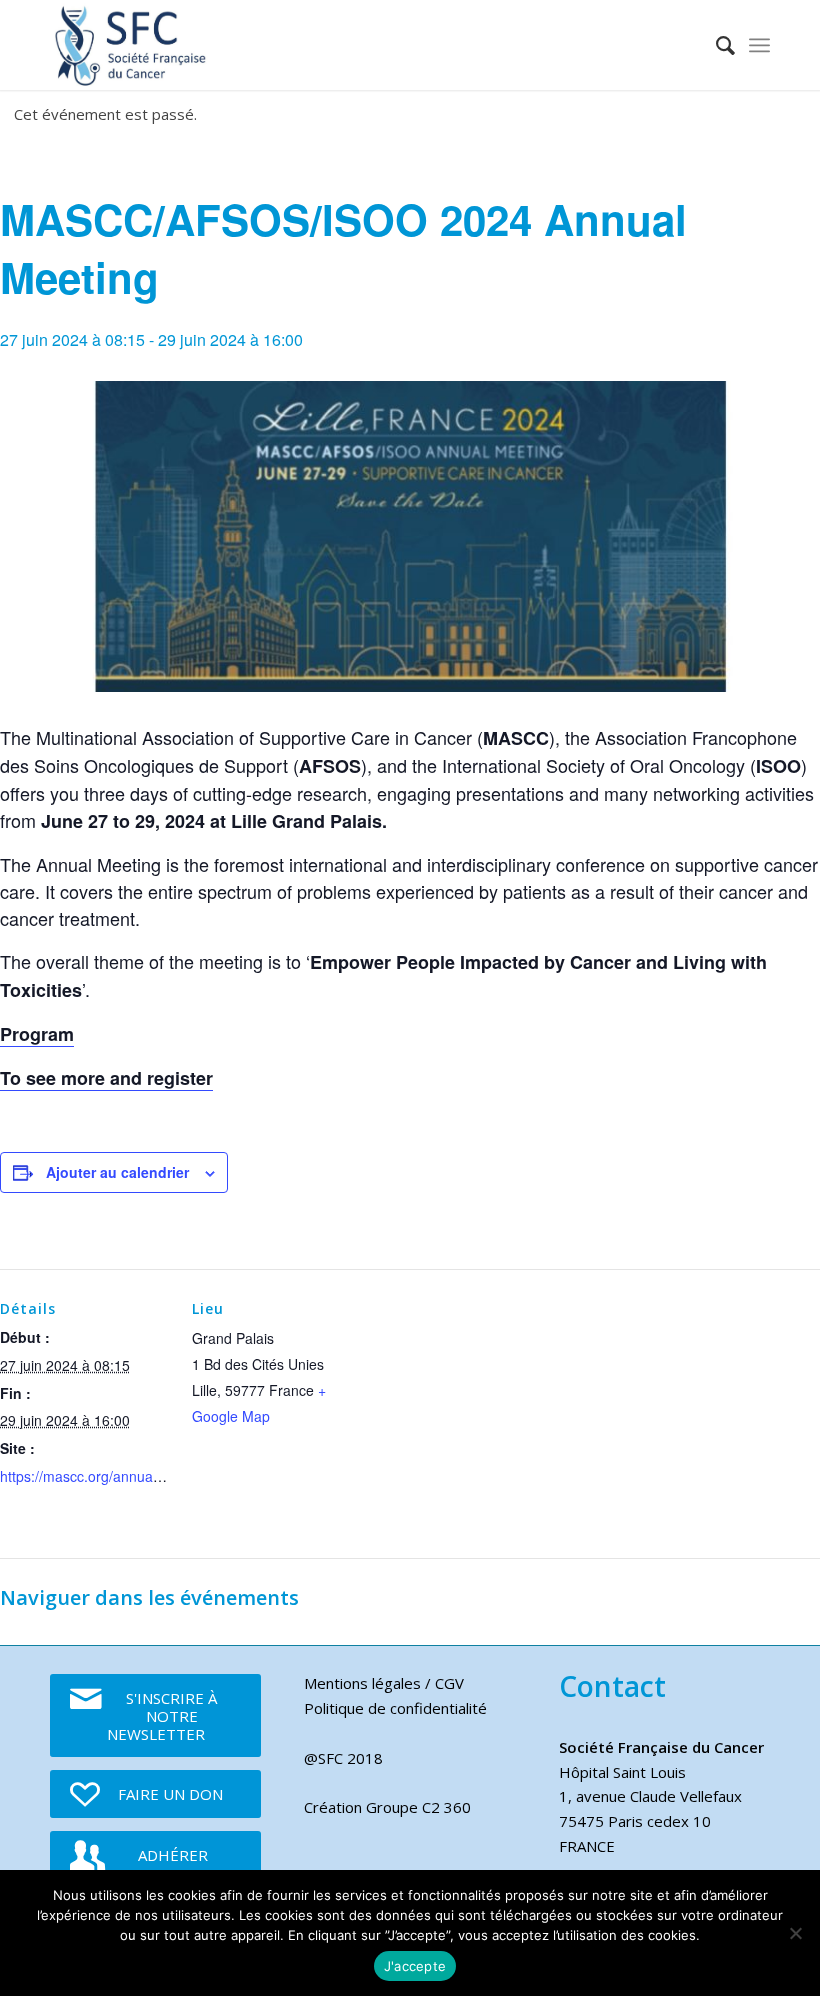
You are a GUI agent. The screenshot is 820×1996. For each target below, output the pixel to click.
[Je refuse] (795, 1933)
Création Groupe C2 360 (387, 1807)
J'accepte (415, 1966)
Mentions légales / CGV (384, 1683)
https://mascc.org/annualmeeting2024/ (121, 1476)
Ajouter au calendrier (117, 1172)
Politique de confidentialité (395, 1708)
